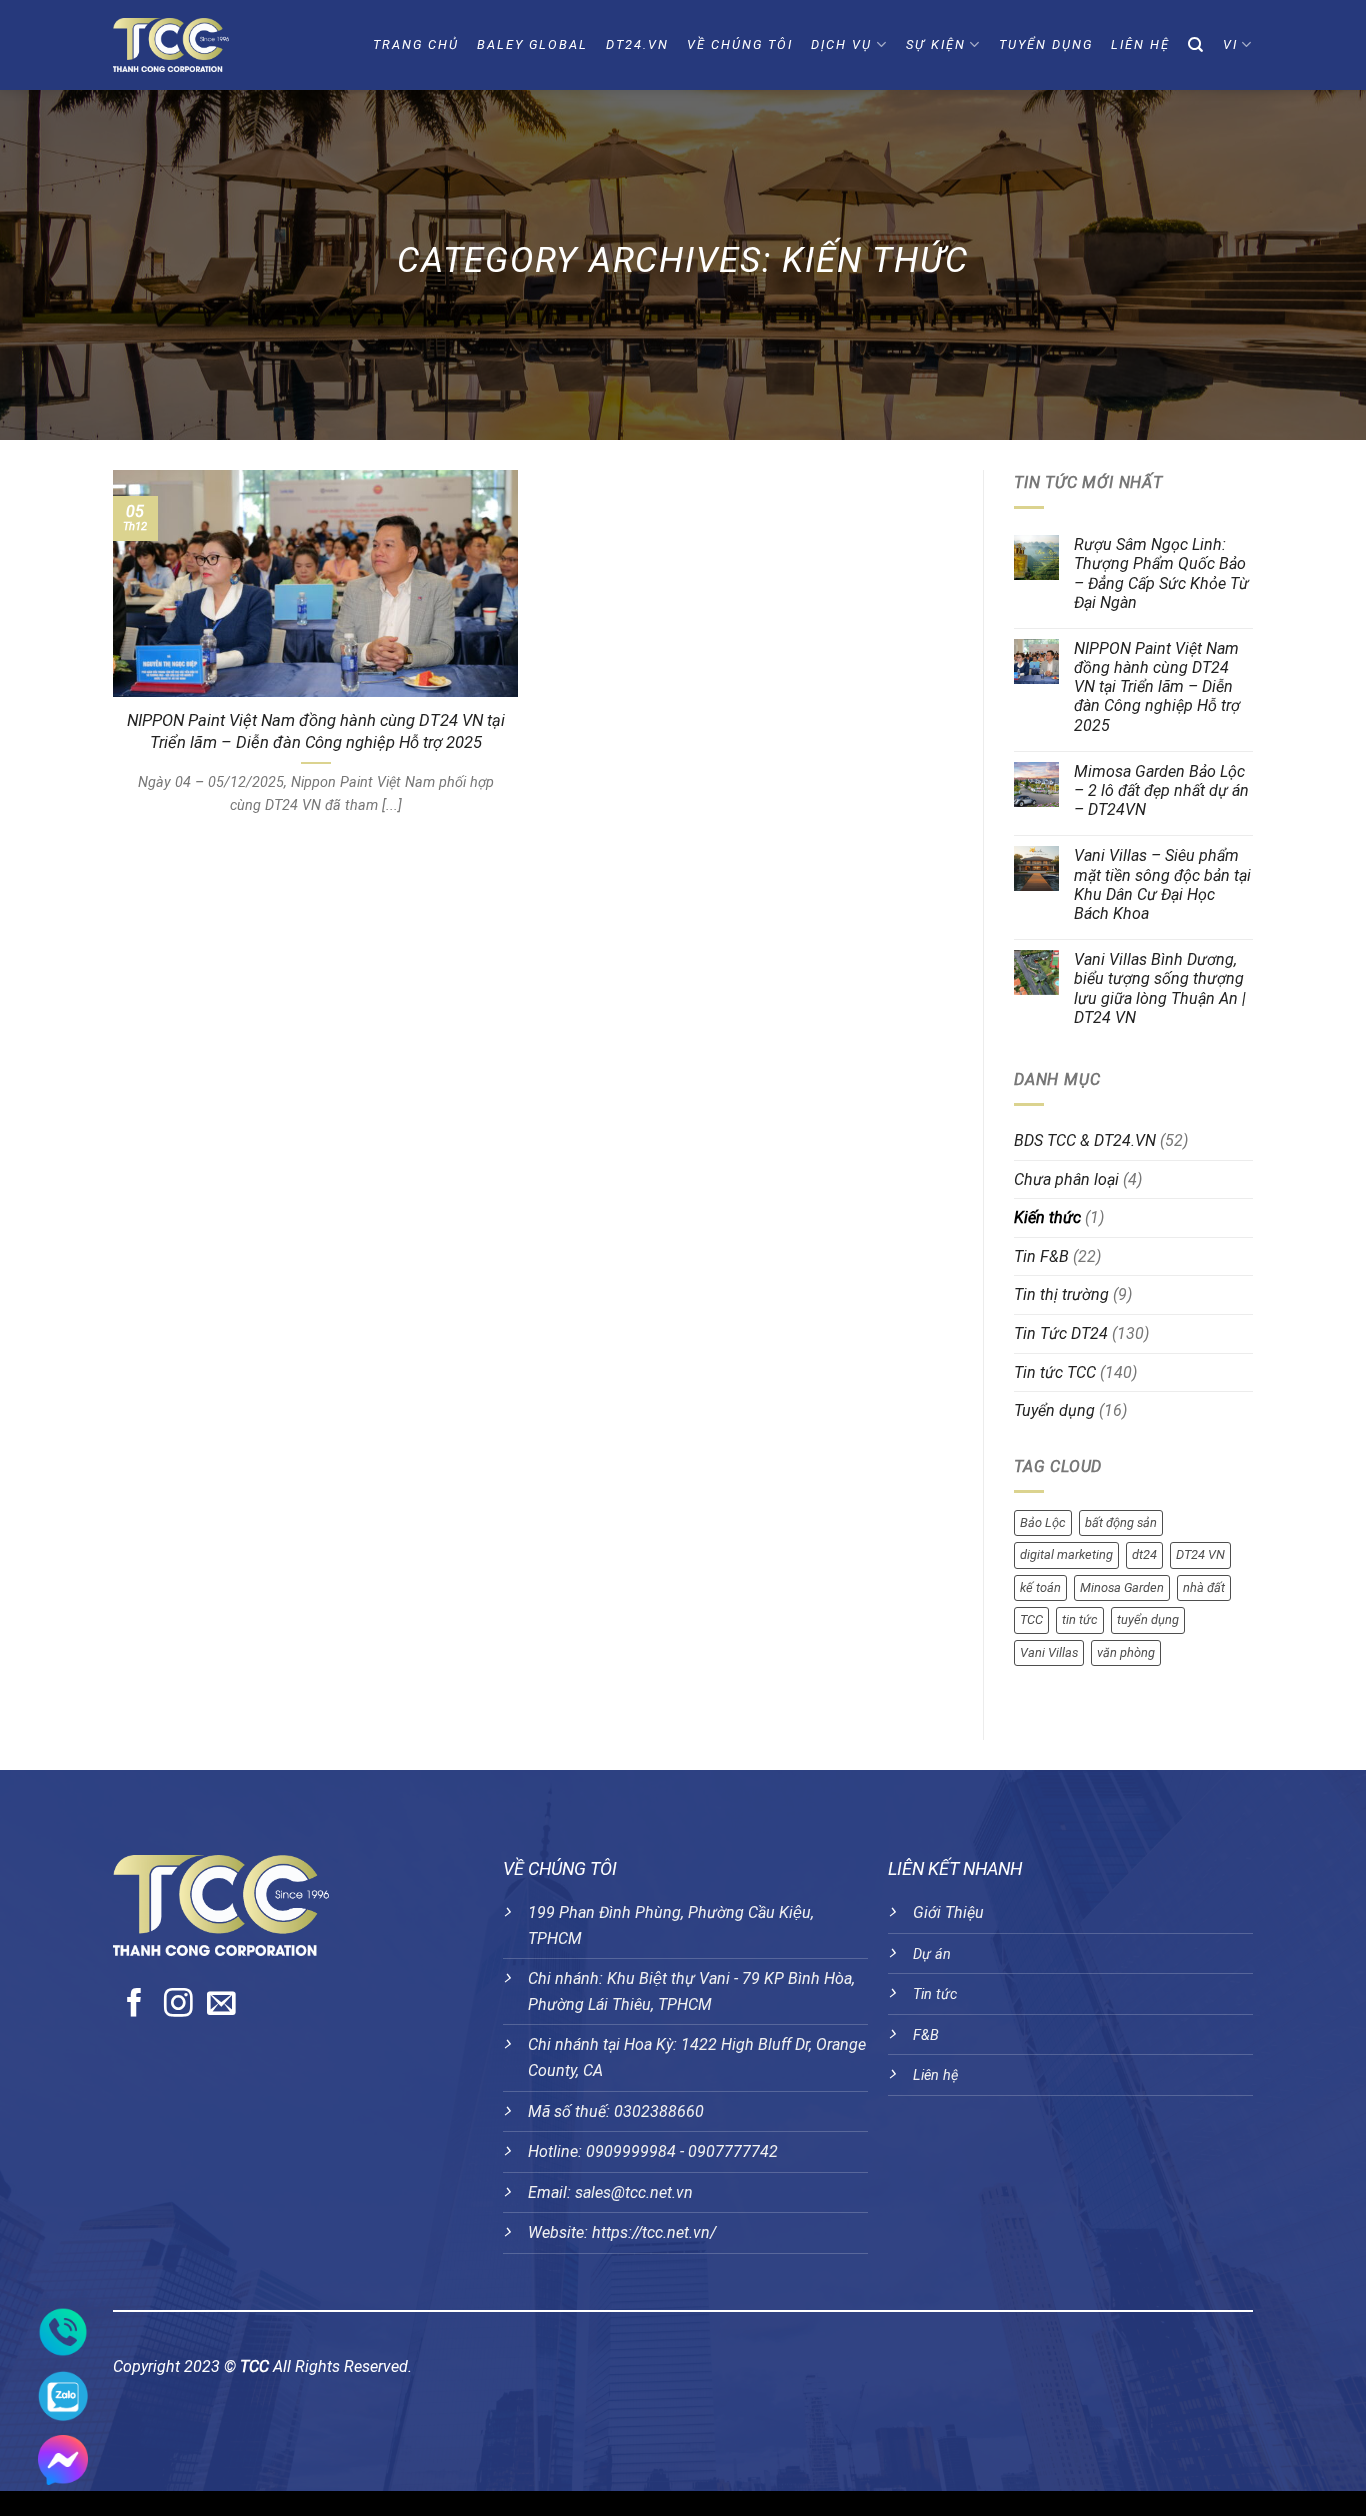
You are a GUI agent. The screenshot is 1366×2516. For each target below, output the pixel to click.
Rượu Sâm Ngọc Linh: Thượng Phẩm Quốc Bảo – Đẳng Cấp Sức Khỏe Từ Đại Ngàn (1161, 573)
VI (1230, 44)
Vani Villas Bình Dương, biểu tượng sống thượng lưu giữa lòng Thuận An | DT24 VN (1160, 988)
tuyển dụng (1148, 1619)
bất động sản (1121, 1522)
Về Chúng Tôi (740, 44)
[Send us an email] (221, 2005)
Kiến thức (1047, 1217)
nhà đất (1204, 1587)
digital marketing (1066, 1554)
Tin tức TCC (1055, 1372)
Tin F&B (1041, 1256)
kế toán (1040, 1587)
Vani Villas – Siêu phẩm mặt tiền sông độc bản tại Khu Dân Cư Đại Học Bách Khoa (1162, 884)
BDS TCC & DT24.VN (1085, 1140)
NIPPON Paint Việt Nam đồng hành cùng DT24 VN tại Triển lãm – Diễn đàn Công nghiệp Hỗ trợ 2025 (316, 731)
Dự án (932, 1954)
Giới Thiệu (948, 1912)
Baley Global (532, 44)
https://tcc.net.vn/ (654, 2232)
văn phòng (1126, 1652)
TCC (1031, 1619)
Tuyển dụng (1046, 44)
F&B (926, 2035)
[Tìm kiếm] (1196, 45)
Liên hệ (935, 2075)
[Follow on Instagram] (178, 2005)
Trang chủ (416, 44)
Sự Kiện (936, 44)
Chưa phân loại (1066, 1179)
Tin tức (935, 1994)
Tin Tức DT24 (1061, 1333)
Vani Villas (1049, 1652)
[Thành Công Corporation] (207, 45)
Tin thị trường (1061, 1294)
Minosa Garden (1122, 1587)
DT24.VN (637, 44)
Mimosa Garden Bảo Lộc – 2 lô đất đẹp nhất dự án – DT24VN (1161, 790)
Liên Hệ (1140, 44)
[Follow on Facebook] (134, 2005)
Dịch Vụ (841, 44)
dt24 (1144, 1554)
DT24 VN (1200, 1554)
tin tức (1080, 1619)
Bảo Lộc (1043, 1522)
